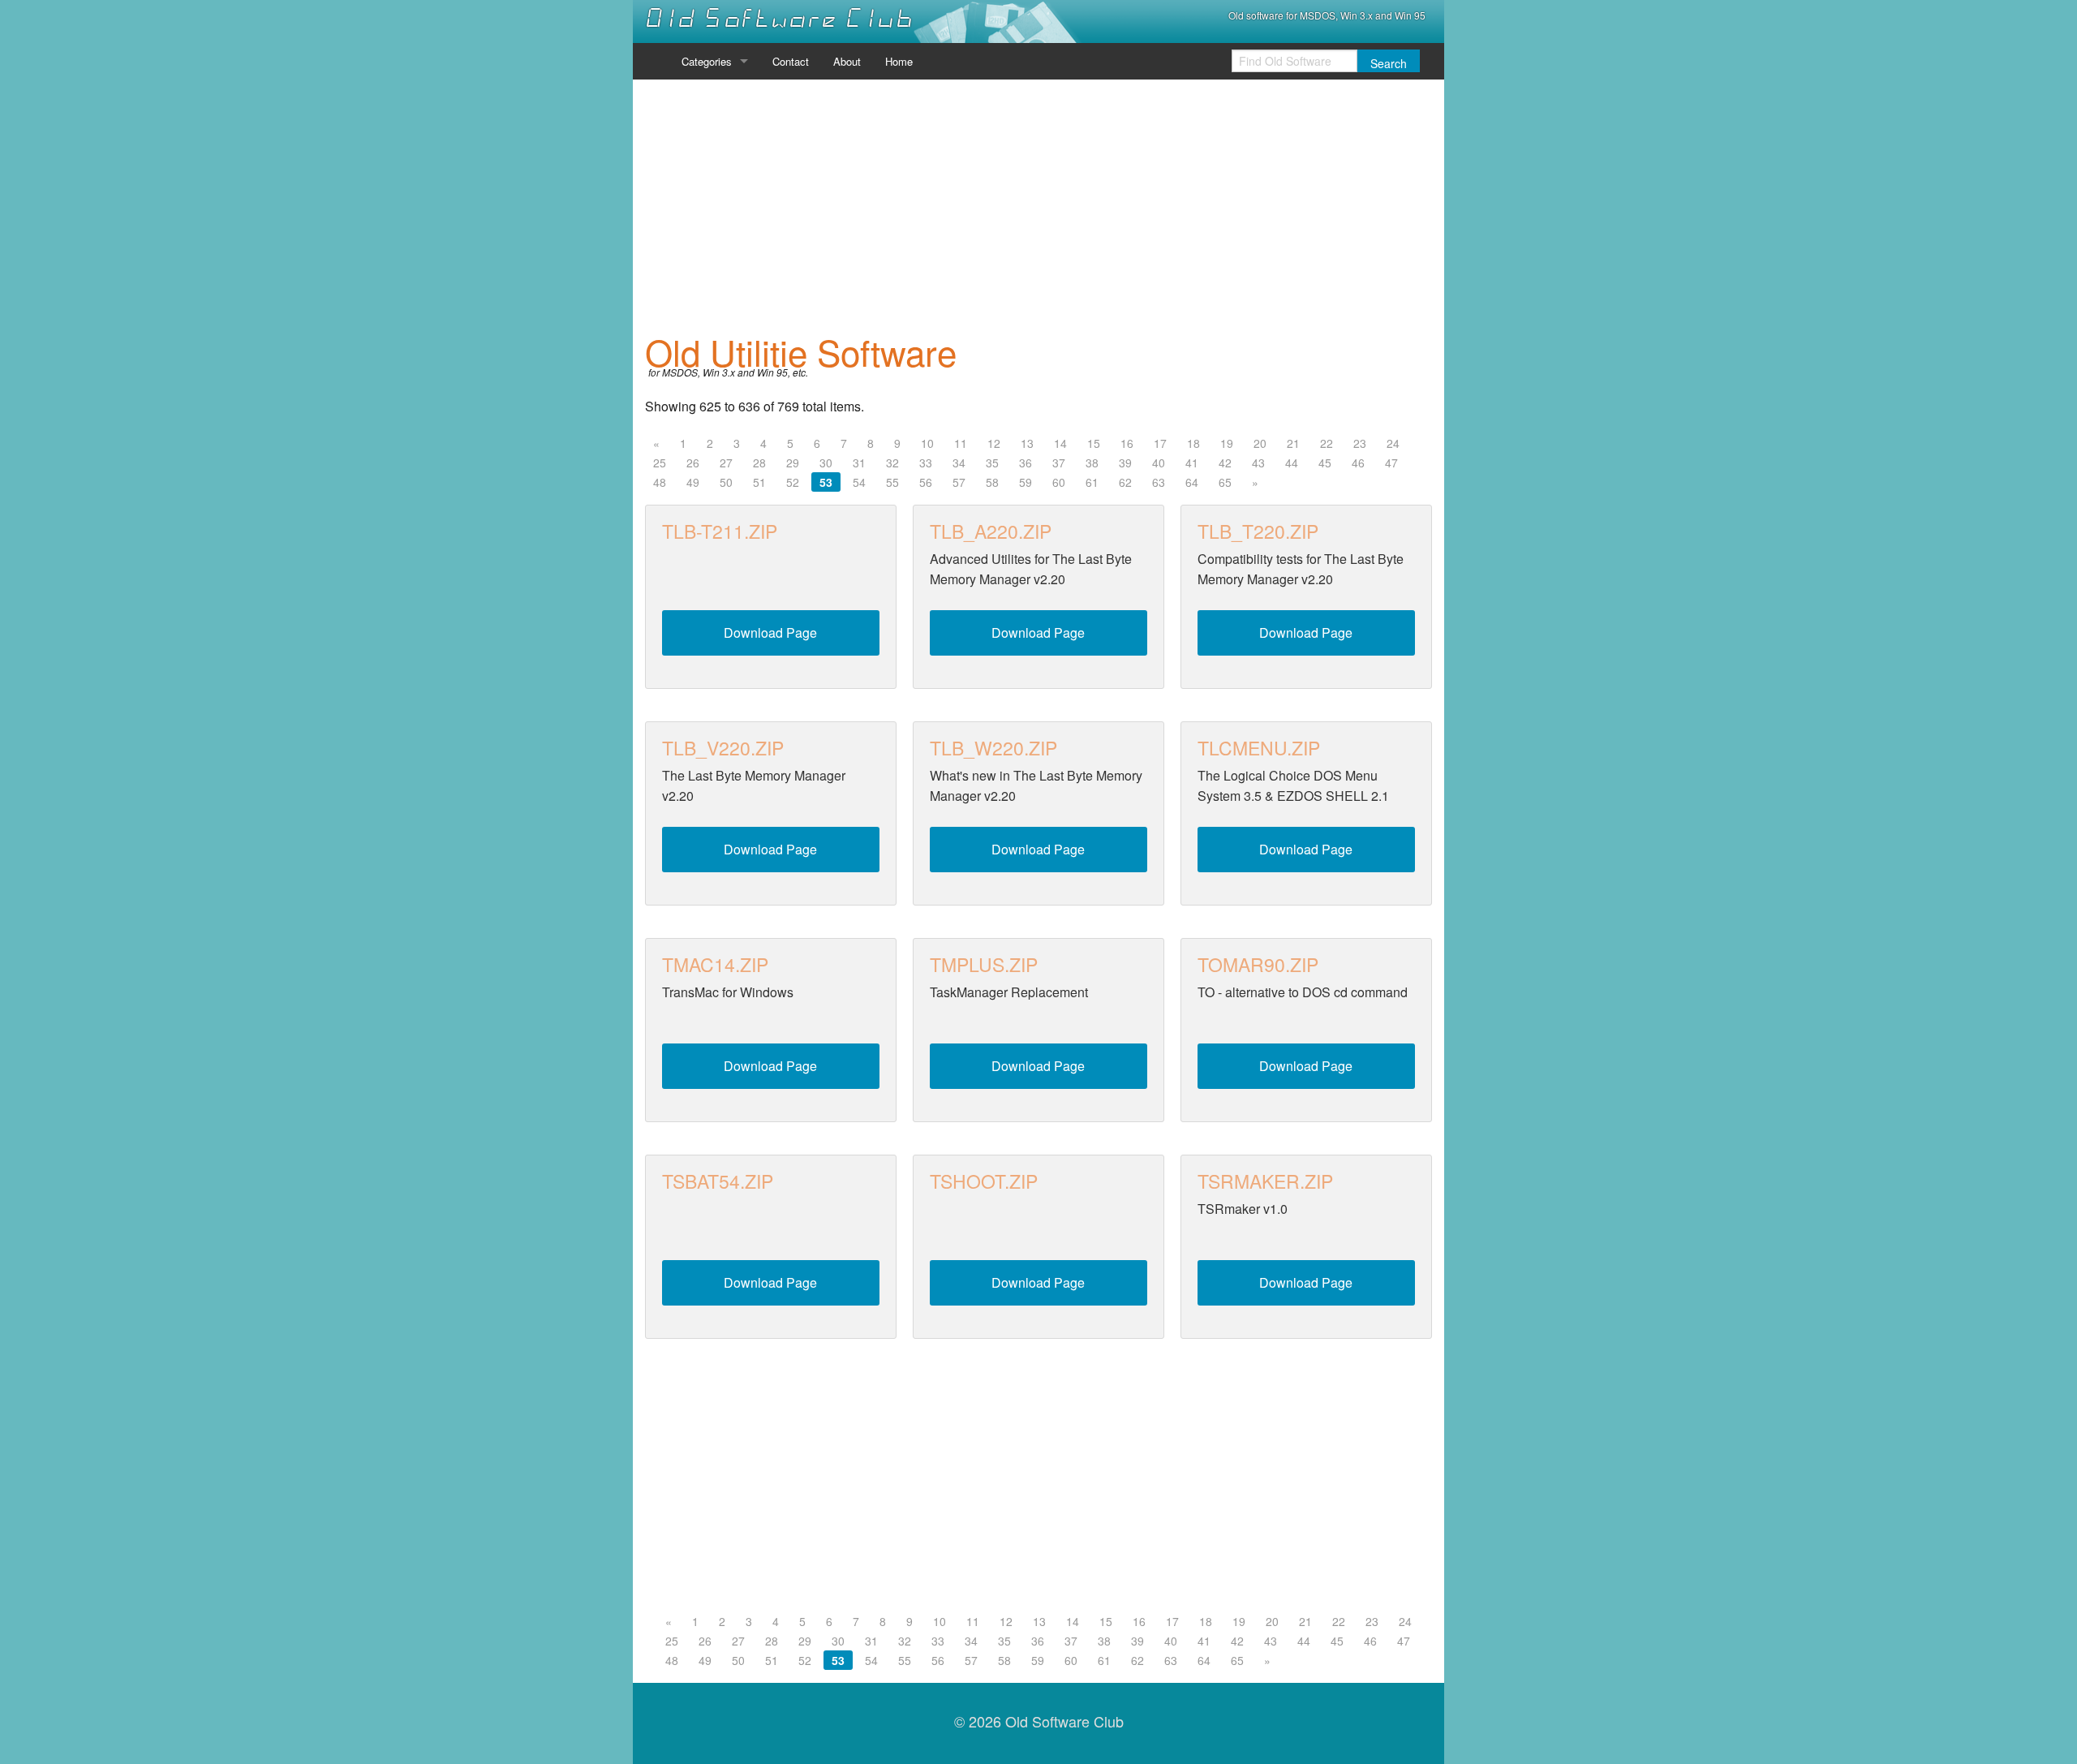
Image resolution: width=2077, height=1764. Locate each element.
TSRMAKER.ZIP (1265, 1181)
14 (1060, 443)
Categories (707, 61)
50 (726, 482)
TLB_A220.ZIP (991, 531)
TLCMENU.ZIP (1259, 748)
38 (1092, 463)
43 (1258, 463)
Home (899, 61)
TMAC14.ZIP (715, 964)
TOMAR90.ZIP (1258, 964)
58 (992, 482)
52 (793, 482)
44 (1292, 463)
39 (1125, 463)
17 (1160, 443)
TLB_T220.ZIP (1258, 531)
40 (1159, 463)
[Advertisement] (1038, 206)
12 (994, 443)
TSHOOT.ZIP (984, 1181)
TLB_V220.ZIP (723, 748)
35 (992, 463)
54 (859, 482)
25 (660, 463)
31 (859, 463)
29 (793, 463)
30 (826, 463)
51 (759, 482)
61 (1092, 482)
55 (892, 482)
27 (726, 463)
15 (1094, 443)
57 (959, 482)
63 (1159, 482)
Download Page (770, 632)
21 (1293, 443)
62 (1125, 482)
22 (1327, 443)
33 (926, 463)
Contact (791, 61)
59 (1026, 482)
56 (926, 482)
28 (759, 463)
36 (1026, 463)
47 (1391, 463)
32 (892, 463)
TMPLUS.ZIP (984, 964)
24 (1393, 443)
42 (1225, 463)
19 (1227, 443)
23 (1360, 443)
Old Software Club (779, 19)
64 (1192, 482)
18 (1193, 443)
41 (1192, 463)
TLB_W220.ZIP (993, 748)
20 (1260, 443)
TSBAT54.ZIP (718, 1181)
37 (1059, 463)
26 (693, 463)
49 (693, 482)
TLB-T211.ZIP (720, 531)
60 (1059, 482)
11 (961, 443)
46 (1358, 463)
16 (1127, 443)
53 (826, 482)
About (847, 61)
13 (1027, 443)
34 (959, 463)
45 (1325, 463)
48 (660, 482)
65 (1225, 482)
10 (927, 443)
